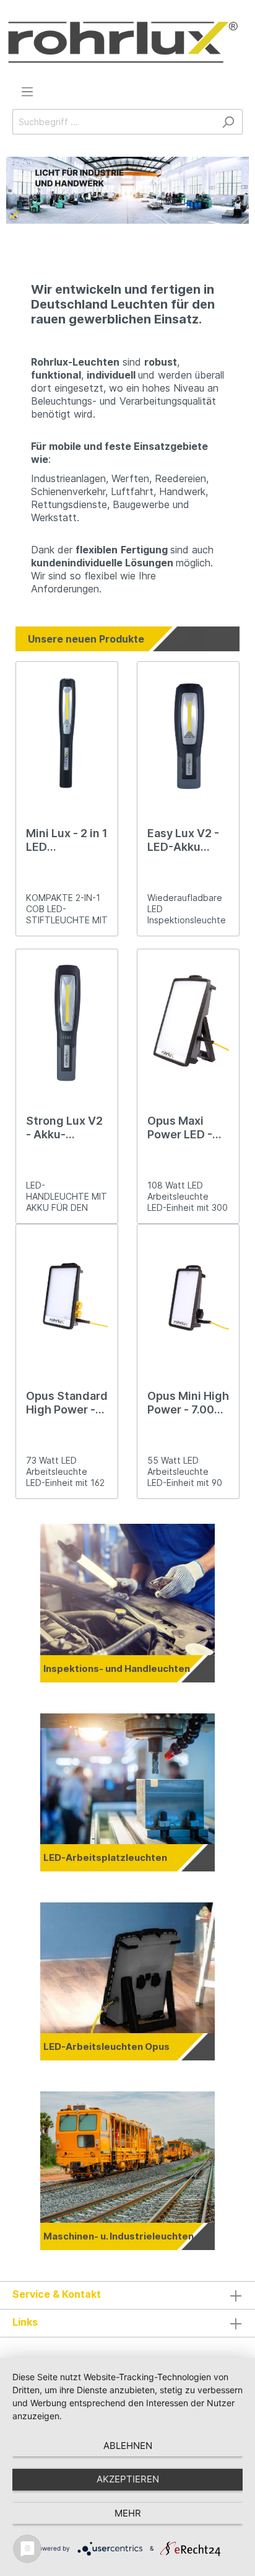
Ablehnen (128, 2446)
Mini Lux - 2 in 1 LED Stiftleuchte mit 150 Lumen (67, 840)
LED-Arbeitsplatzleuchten (105, 1857)
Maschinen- (72, 2236)
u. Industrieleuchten (147, 2236)
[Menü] (27, 92)
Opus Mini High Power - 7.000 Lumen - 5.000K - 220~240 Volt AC (188, 1403)
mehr (128, 2513)
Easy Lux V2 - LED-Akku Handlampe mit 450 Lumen (188, 840)
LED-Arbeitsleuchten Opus (106, 2046)
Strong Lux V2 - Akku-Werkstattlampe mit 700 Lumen (67, 1128)
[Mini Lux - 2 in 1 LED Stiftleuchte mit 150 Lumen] (67, 734)
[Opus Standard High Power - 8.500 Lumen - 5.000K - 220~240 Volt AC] (67, 1296)
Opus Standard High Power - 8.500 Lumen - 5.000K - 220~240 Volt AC (67, 1403)
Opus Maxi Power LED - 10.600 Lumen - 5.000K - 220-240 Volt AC (185, 1128)
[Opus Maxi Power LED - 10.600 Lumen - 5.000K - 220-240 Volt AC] (188, 1021)
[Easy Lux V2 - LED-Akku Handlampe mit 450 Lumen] (188, 734)
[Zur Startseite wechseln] (123, 42)
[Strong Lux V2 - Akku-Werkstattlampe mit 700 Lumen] (67, 1021)
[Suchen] (228, 122)
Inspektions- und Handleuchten (117, 1668)
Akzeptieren (128, 2479)
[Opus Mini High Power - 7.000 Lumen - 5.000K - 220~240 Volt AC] (188, 1296)
